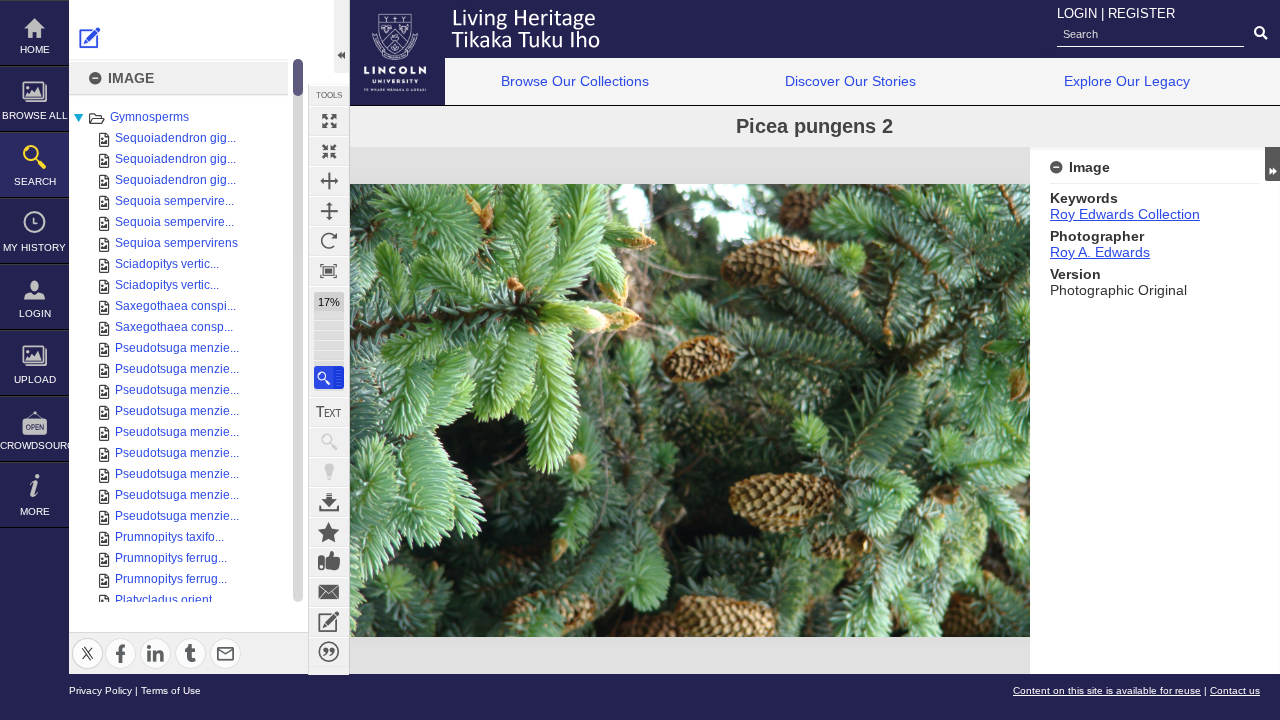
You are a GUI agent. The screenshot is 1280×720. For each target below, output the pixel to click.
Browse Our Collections (575, 81)
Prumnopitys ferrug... (171, 558)
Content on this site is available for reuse (1107, 690)
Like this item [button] (329, 562)
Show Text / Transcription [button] (329, 412)
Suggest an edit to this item (90, 38)
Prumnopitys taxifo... (169, 537)
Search (35, 181)
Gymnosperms (149, 117)
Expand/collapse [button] (1272, 164)
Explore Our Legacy (1127, 81)
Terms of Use (171, 690)
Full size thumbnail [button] (329, 121)
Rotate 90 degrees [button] (329, 241)
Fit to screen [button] (329, 151)
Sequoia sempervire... (174, 201)
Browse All (35, 115)
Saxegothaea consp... (174, 327)
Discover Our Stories (850, 81)
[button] (329, 377)
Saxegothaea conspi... (175, 306)
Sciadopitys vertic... (167, 264)
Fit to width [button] (329, 181)
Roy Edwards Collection (1125, 214)
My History (34, 247)
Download (329, 502)
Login (35, 313)
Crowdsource (34, 445)
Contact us (1235, 690)
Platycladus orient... (168, 600)
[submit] (1260, 34)
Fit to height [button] (329, 211)
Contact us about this (329, 592)
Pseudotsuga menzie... (177, 348)
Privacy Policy (100, 690)
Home (35, 49)
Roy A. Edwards (1100, 252)
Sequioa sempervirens (176, 243)
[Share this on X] (87, 641)
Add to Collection (329, 532)
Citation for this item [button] (329, 652)
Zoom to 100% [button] (329, 271)
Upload (35, 379)
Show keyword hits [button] (329, 442)
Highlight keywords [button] (329, 472)
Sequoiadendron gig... (175, 138)
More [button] (35, 511)
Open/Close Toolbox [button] (341, 36)
